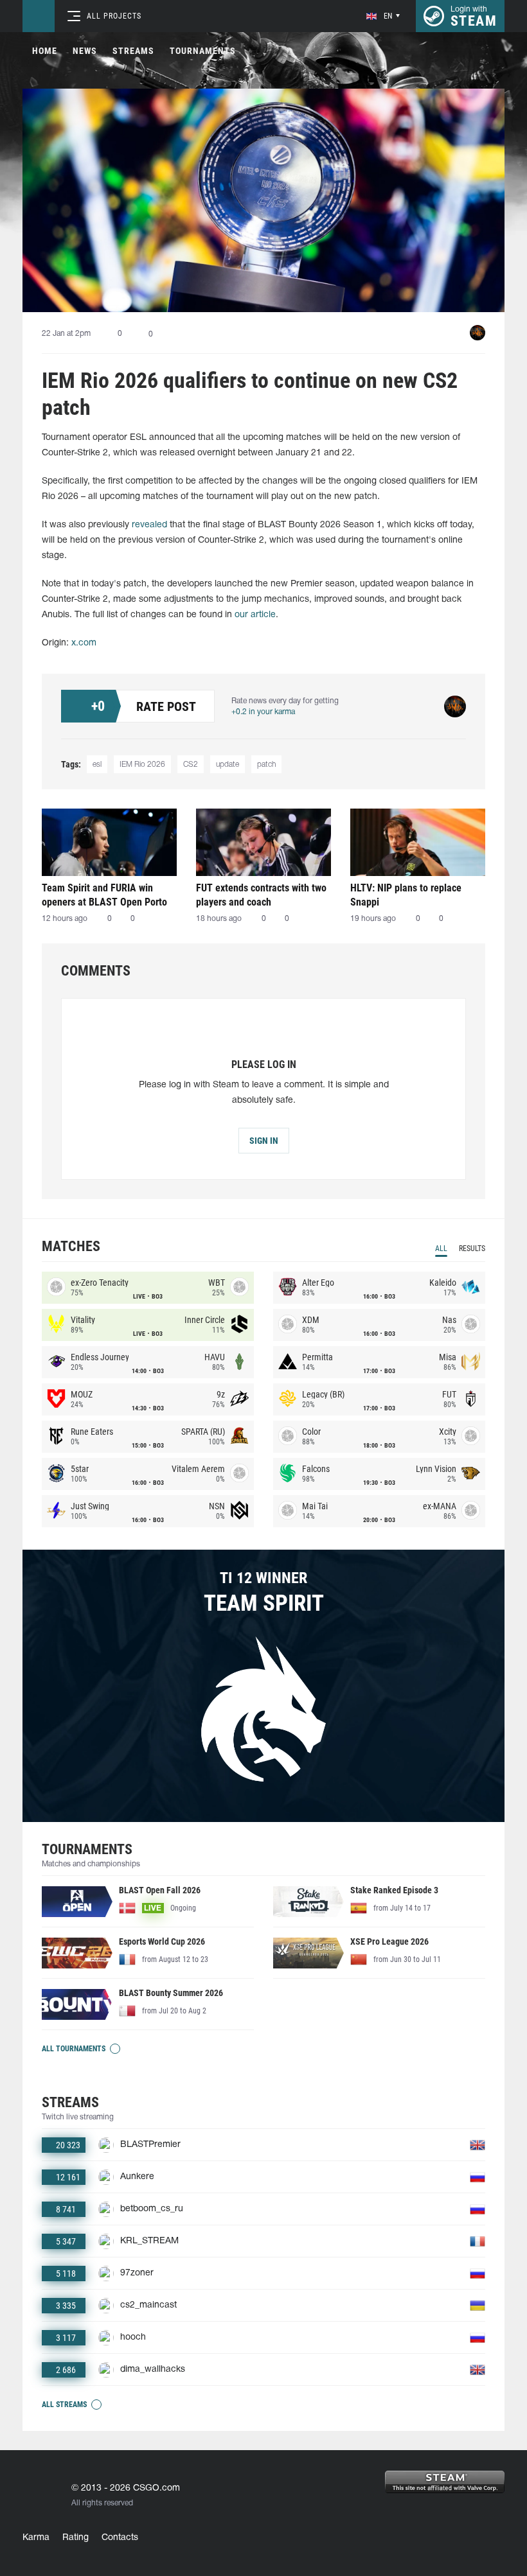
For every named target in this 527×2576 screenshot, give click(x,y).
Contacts (120, 2538)
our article (255, 615)
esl (97, 765)
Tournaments (203, 51)
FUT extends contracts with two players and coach (261, 895)
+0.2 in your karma (263, 712)
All (441, 1249)
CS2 (191, 765)
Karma (36, 2538)
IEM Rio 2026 (142, 765)
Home (45, 51)
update (228, 765)
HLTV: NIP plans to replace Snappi (406, 895)
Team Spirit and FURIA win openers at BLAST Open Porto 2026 (104, 895)
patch (266, 765)
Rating (76, 2538)
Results (472, 1249)
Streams (133, 51)
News (85, 51)
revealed (149, 525)
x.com (84, 643)
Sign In (264, 1141)
